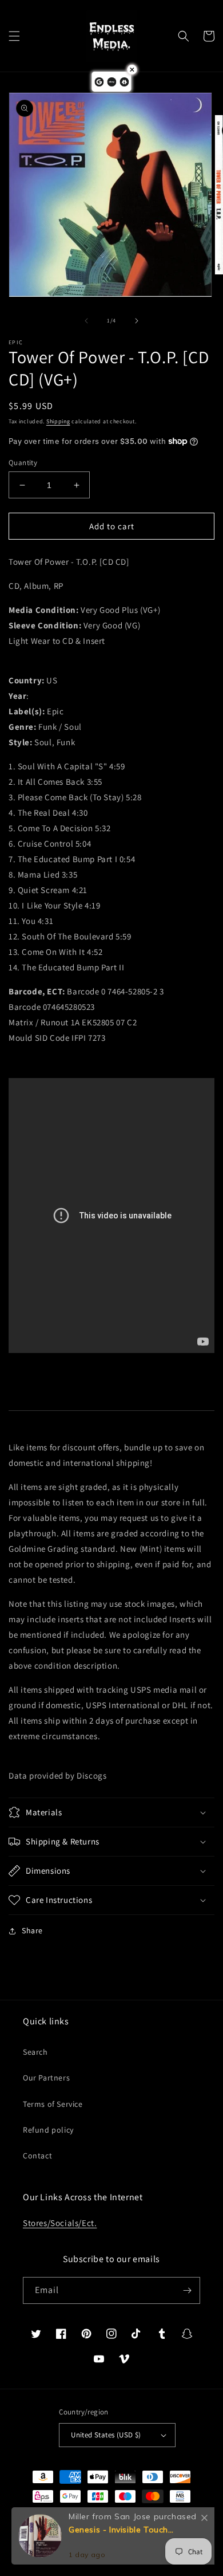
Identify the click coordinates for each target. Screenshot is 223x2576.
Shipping (58, 421)
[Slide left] (86, 321)
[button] (14, 36)
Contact (37, 2156)
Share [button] (32, 1930)
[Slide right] (137, 321)
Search (35, 2052)
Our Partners (46, 2078)
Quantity (23, 463)
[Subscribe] (187, 2290)
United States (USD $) (106, 2435)
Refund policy (48, 2130)
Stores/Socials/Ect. (60, 2223)
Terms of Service (53, 2104)
